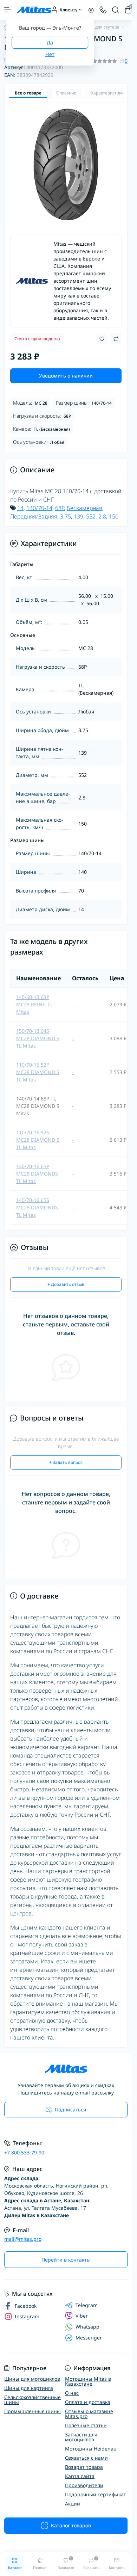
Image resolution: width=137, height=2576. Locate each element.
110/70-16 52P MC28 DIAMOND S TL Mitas (38, 1072)
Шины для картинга (29, 2388)
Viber (82, 2316)
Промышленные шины (32, 2411)
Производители (84, 2485)
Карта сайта (80, 2476)
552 (91, 516)
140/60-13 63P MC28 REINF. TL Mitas (34, 1004)
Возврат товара (84, 2467)
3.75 (66, 516)
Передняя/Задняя (34, 516)
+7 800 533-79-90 (24, 2152)
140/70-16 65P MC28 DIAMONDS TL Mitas (37, 1174)
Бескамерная (84, 508)
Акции (73, 2504)
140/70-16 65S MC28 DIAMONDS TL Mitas (37, 1207)
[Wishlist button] (102, 339)
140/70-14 (39, 508)
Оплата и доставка (88, 2402)
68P (60, 508)
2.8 (102, 516)
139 (79, 516)
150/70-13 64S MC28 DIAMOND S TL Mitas (38, 1038)
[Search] (116, 10)
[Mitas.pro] (66, 2069)
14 (20, 508)
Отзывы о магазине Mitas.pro (89, 2414)
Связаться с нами (86, 2458)
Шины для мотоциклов (32, 2379)
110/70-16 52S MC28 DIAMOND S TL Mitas (38, 1140)
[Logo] (34, 10)
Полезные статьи (86, 2425)
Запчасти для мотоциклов (81, 2437)
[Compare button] (116, 339)
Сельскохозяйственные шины (32, 2400)
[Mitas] (32, 281)
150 (114, 516)
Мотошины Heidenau (91, 2449)
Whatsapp (87, 2327)
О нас (72, 2393)
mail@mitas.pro (23, 2239)
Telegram (87, 2305)
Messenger (89, 2338)
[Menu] (8, 10)
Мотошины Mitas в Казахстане (88, 2381)
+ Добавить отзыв (66, 1284)
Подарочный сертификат (96, 2494)
